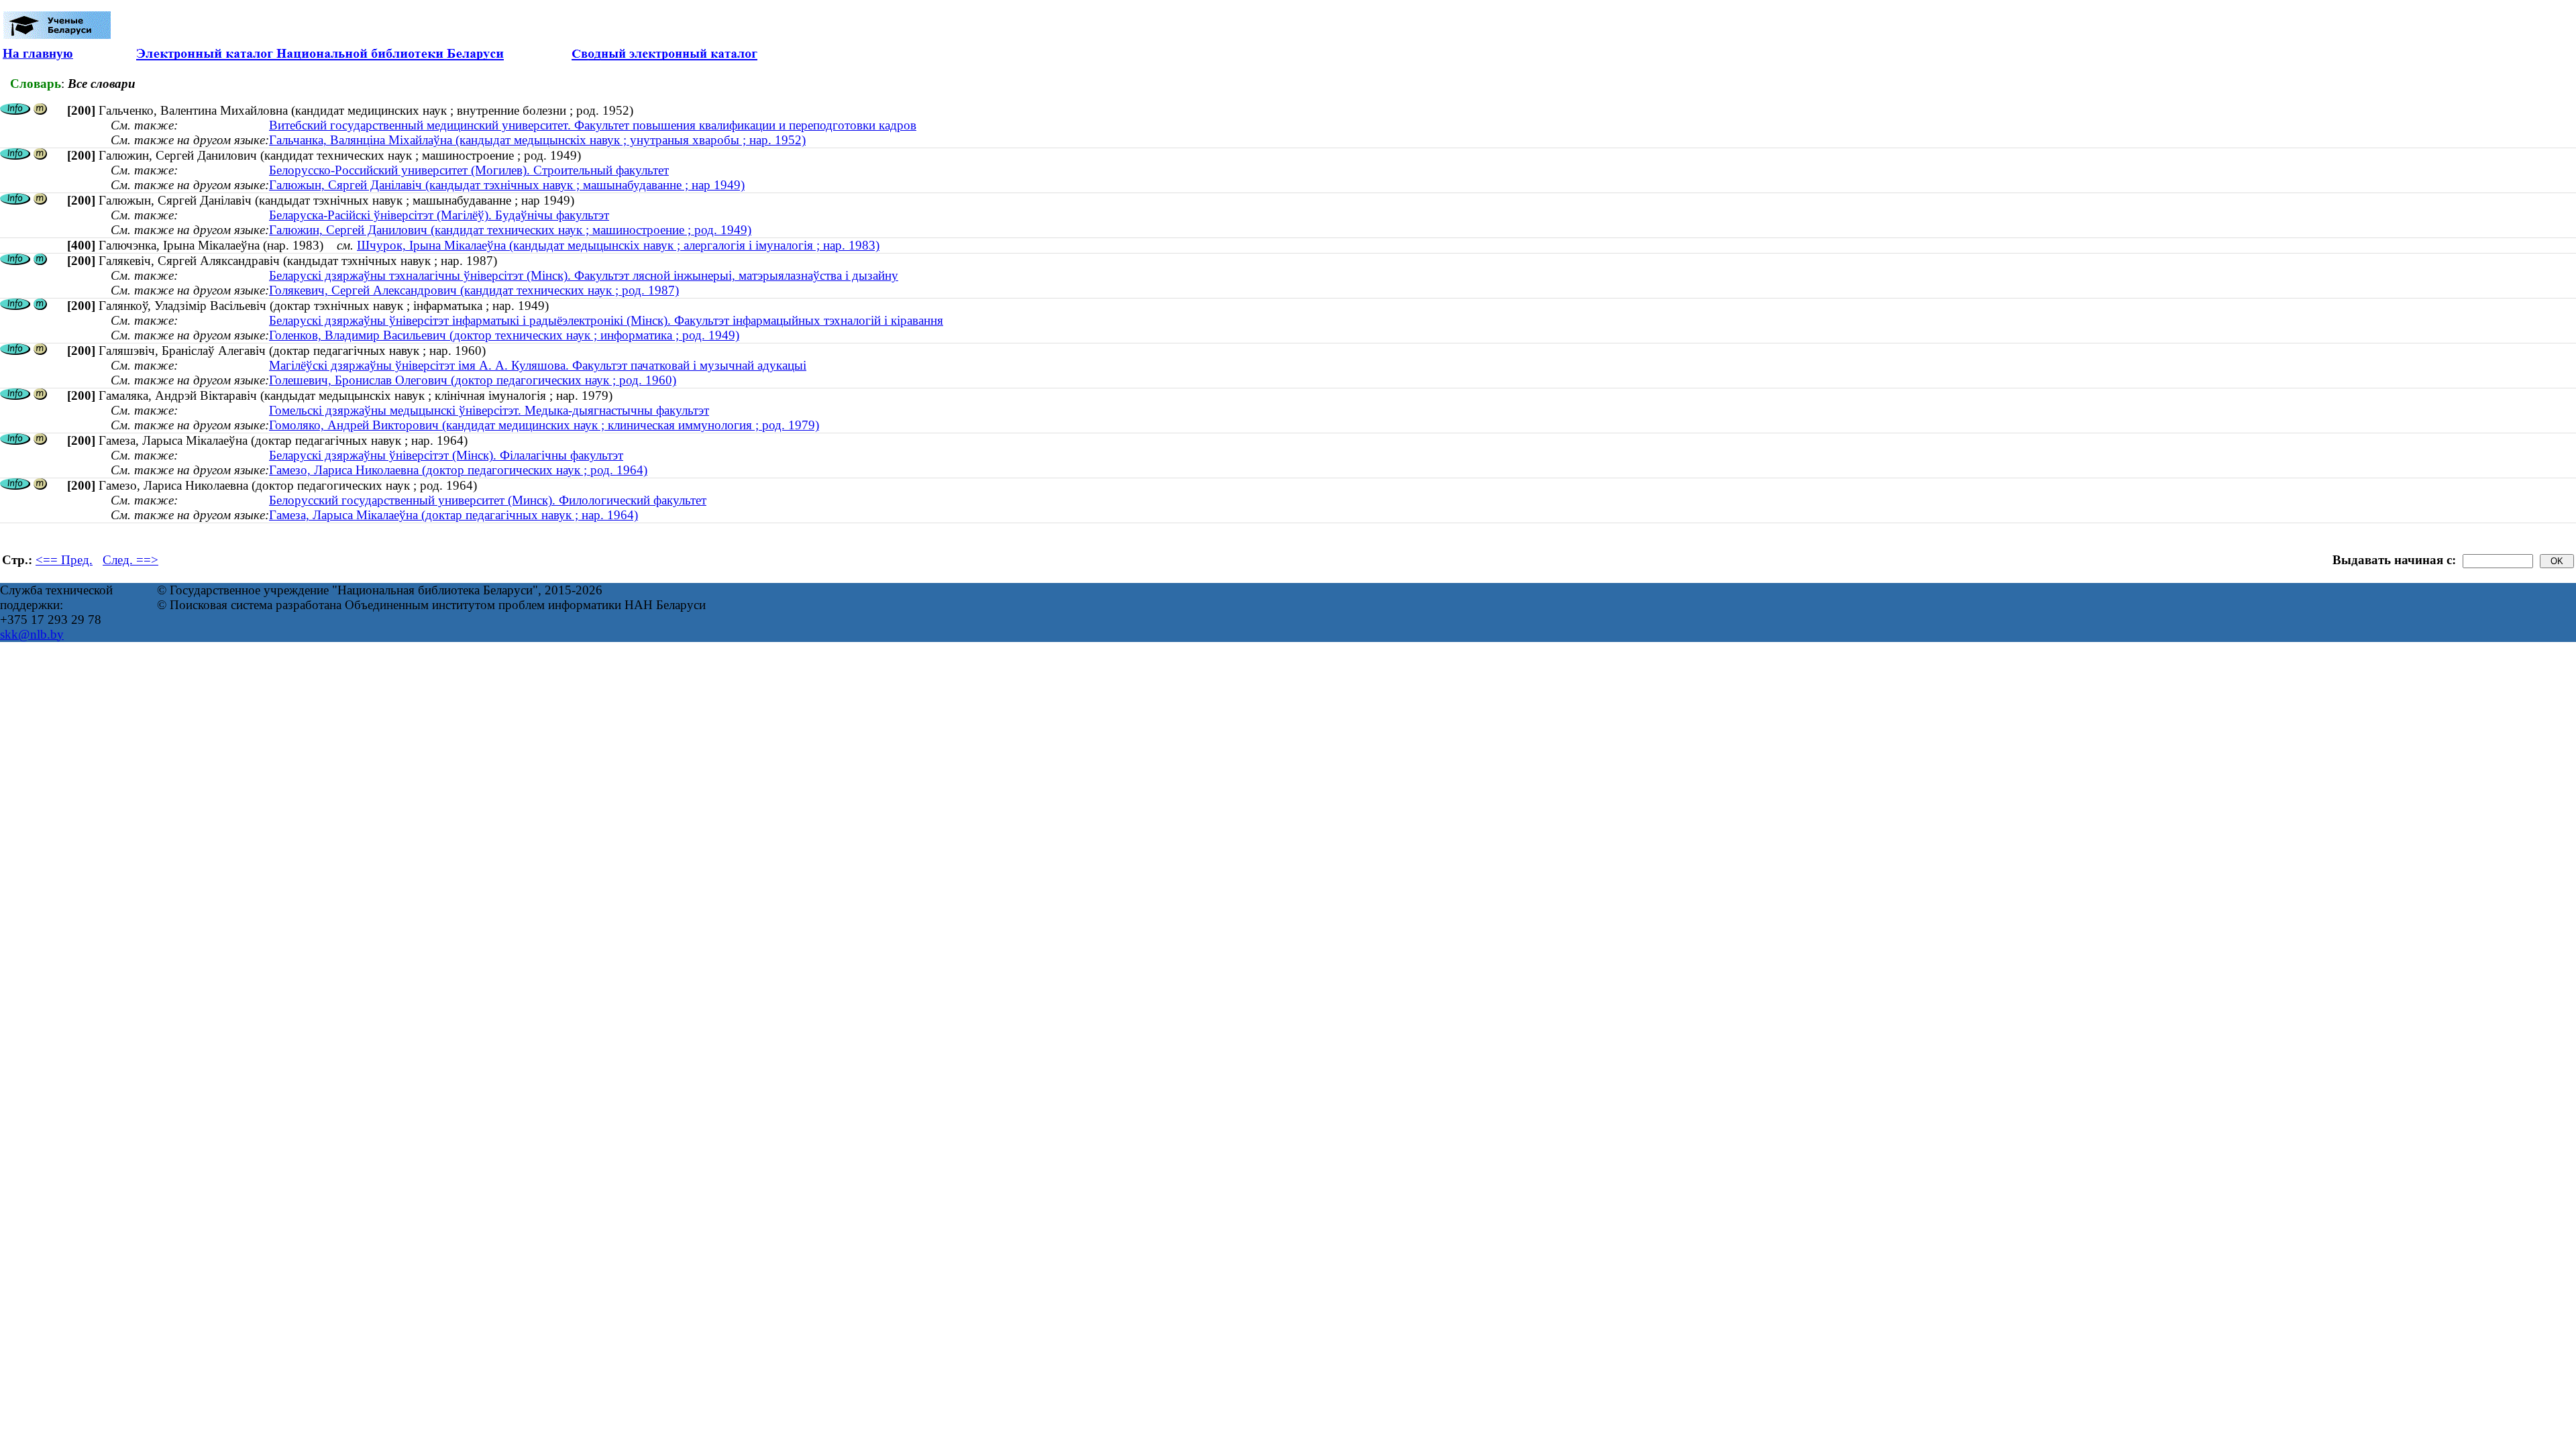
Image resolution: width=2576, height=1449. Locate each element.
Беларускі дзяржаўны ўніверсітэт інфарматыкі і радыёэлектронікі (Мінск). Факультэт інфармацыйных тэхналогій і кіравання (606, 320)
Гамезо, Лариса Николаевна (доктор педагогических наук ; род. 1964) (458, 470)
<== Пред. (64, 560)
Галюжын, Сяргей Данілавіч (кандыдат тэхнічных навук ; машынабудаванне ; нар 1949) (507, 185)
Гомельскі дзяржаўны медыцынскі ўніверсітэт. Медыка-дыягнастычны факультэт (489, 410)
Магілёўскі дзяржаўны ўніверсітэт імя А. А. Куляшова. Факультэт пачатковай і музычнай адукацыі (538, 365)
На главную (38, 53)
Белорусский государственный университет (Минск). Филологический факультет (488, 500)
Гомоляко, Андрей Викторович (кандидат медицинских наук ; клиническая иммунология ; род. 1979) (544, 425)
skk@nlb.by (32, 634)
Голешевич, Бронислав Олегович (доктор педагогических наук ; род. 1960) (473, 380)
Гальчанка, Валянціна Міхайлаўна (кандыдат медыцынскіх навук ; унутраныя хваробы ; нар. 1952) (537, 140)
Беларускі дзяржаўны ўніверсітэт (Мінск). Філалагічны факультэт (446, 455)
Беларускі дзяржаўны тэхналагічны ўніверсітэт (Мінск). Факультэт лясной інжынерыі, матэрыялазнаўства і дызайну (584, 275)
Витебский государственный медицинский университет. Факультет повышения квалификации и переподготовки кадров (593, 125)
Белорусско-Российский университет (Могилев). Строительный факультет (469, 170)
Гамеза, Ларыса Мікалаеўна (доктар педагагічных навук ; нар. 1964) (453, 515)
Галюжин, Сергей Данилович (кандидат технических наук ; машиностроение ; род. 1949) (510, 230)
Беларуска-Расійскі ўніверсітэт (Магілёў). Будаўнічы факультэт (439, 215)
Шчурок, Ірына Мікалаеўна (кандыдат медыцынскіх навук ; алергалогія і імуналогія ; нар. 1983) (618, 245)
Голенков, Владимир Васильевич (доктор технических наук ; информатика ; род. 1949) (504, 335)
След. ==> (130, 560)
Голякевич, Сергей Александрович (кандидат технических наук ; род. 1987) (474, 290)
